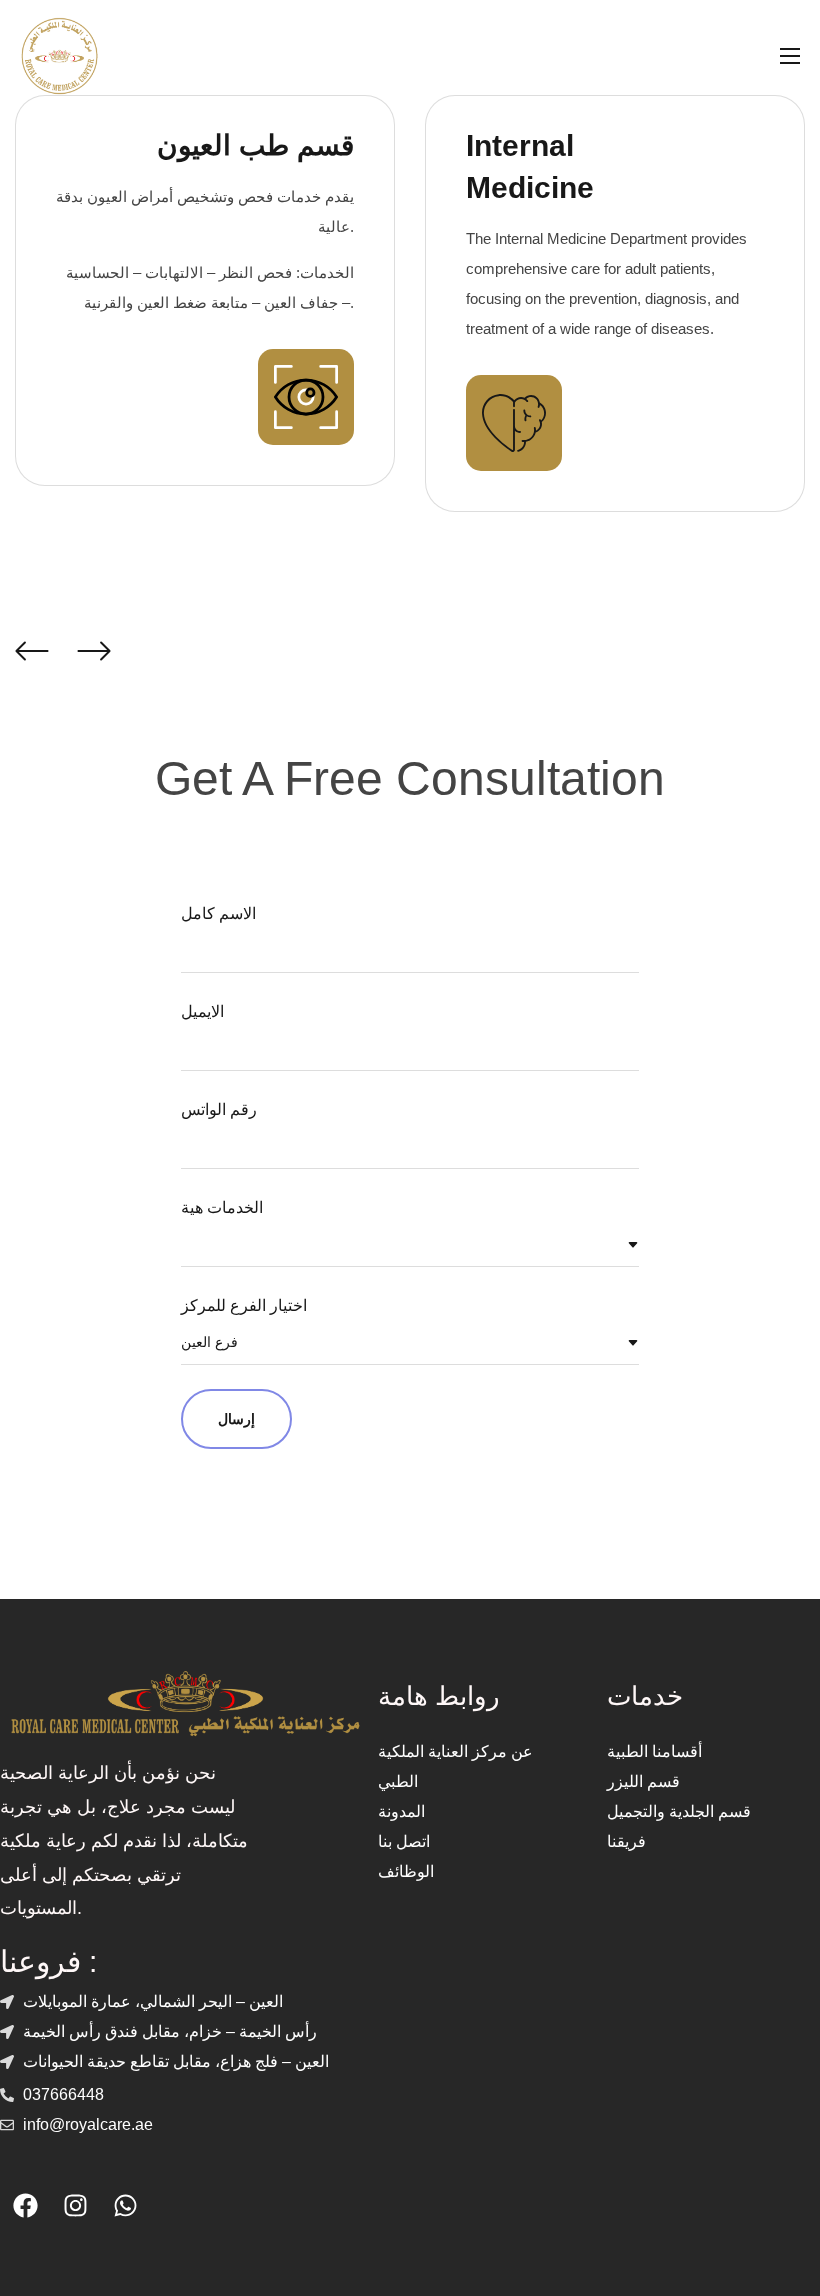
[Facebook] (25, 2205)
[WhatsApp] (125, 2205)
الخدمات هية (222, 1207)
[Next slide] (93, 650)
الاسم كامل (218, 913)
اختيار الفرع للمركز (244, 1305)
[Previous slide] (31, 650)
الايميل (202, 1011)
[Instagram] (75, 2205)
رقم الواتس (219, 1109)
